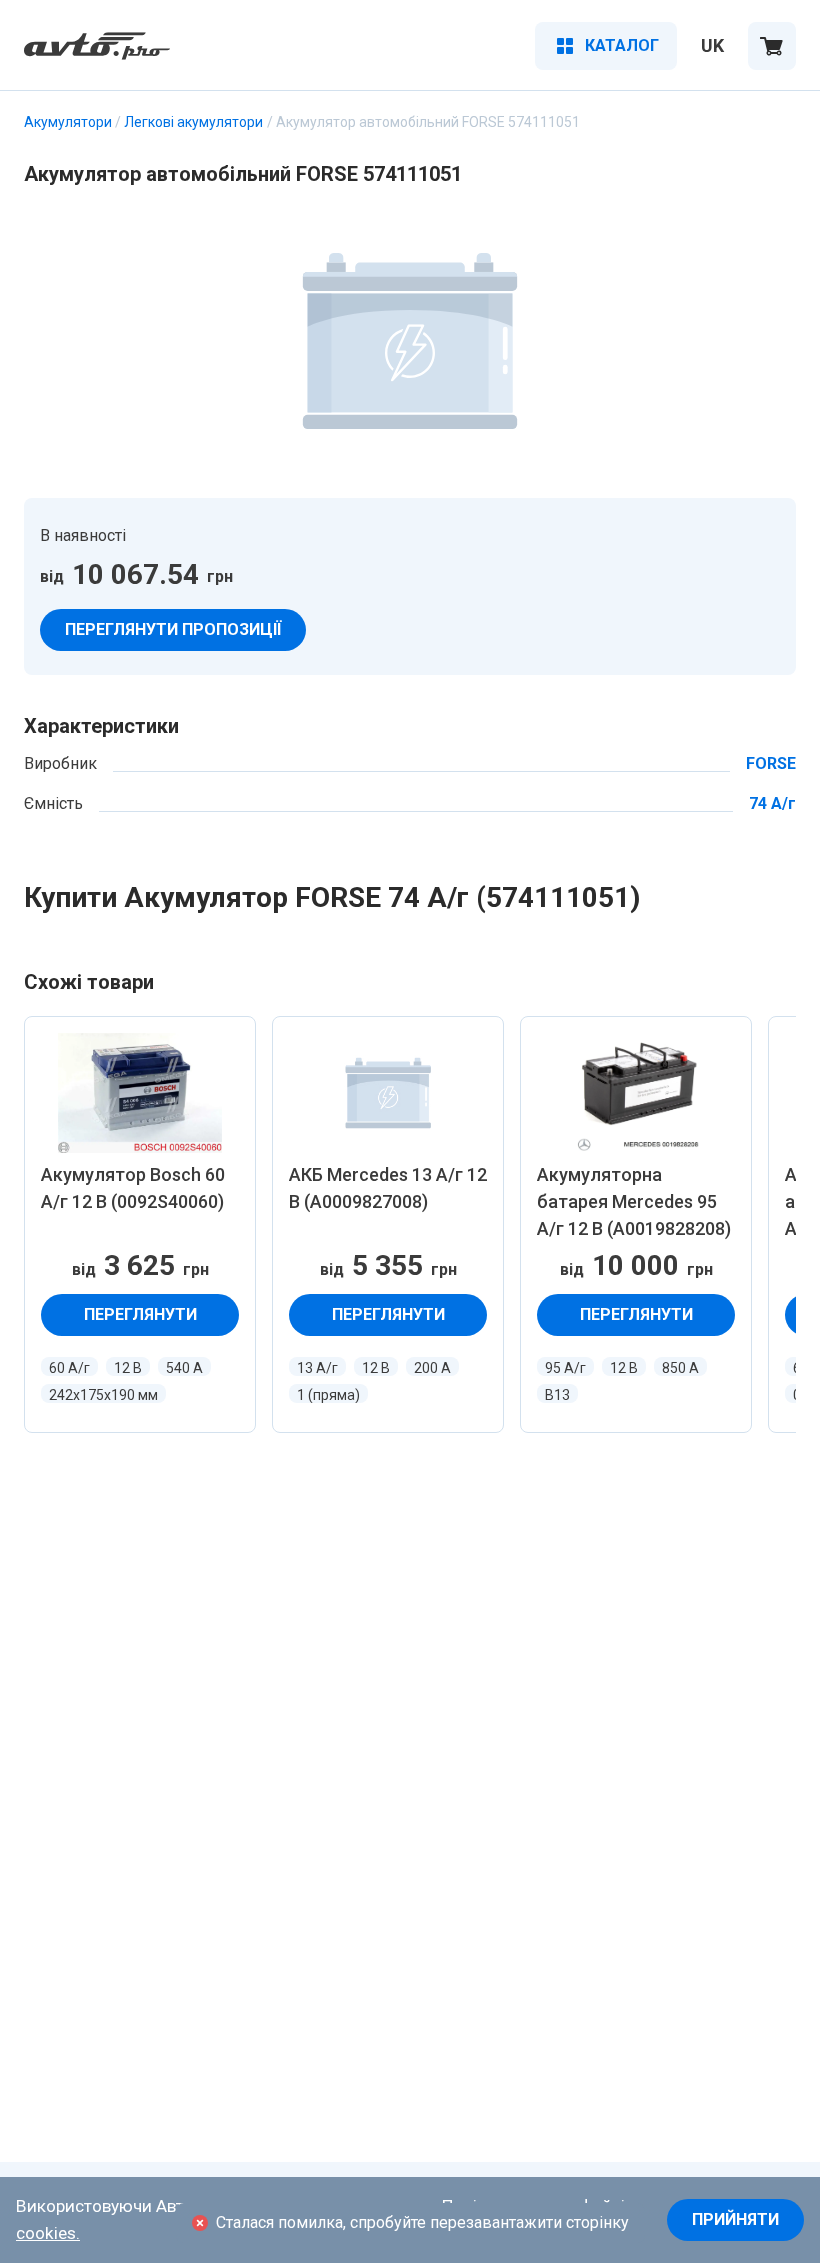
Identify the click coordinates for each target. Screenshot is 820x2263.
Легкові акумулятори (193, 122)
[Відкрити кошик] (772, 46)
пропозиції (173, 629)
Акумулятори (68, 122)
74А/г (772, 804)
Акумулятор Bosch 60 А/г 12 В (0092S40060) (133, 1188)
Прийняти (735, 2219)
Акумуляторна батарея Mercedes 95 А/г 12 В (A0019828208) (634, 1201)
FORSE (771, 764)
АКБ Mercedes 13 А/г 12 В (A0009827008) (388, 1188)
